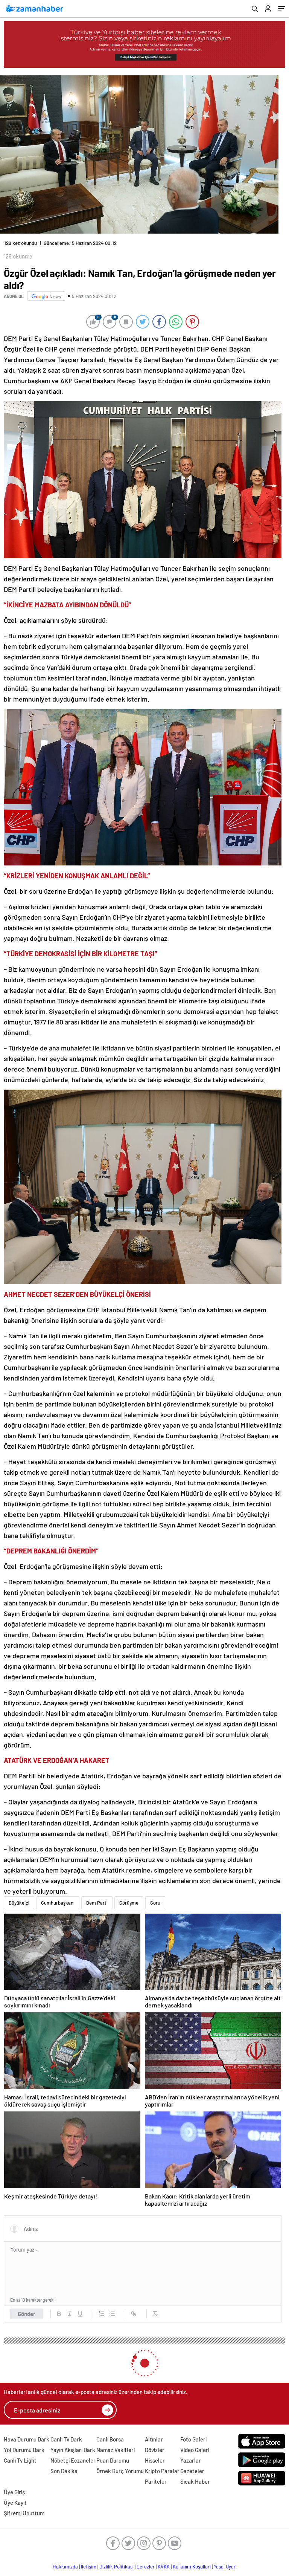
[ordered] (102, 2308)
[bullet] (112, 2308)
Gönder (27, 2308)
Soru (155, 1897)
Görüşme (129, 1897)
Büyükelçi (19, 1897)
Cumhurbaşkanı (58, 1897)
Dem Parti (97, 1897)
